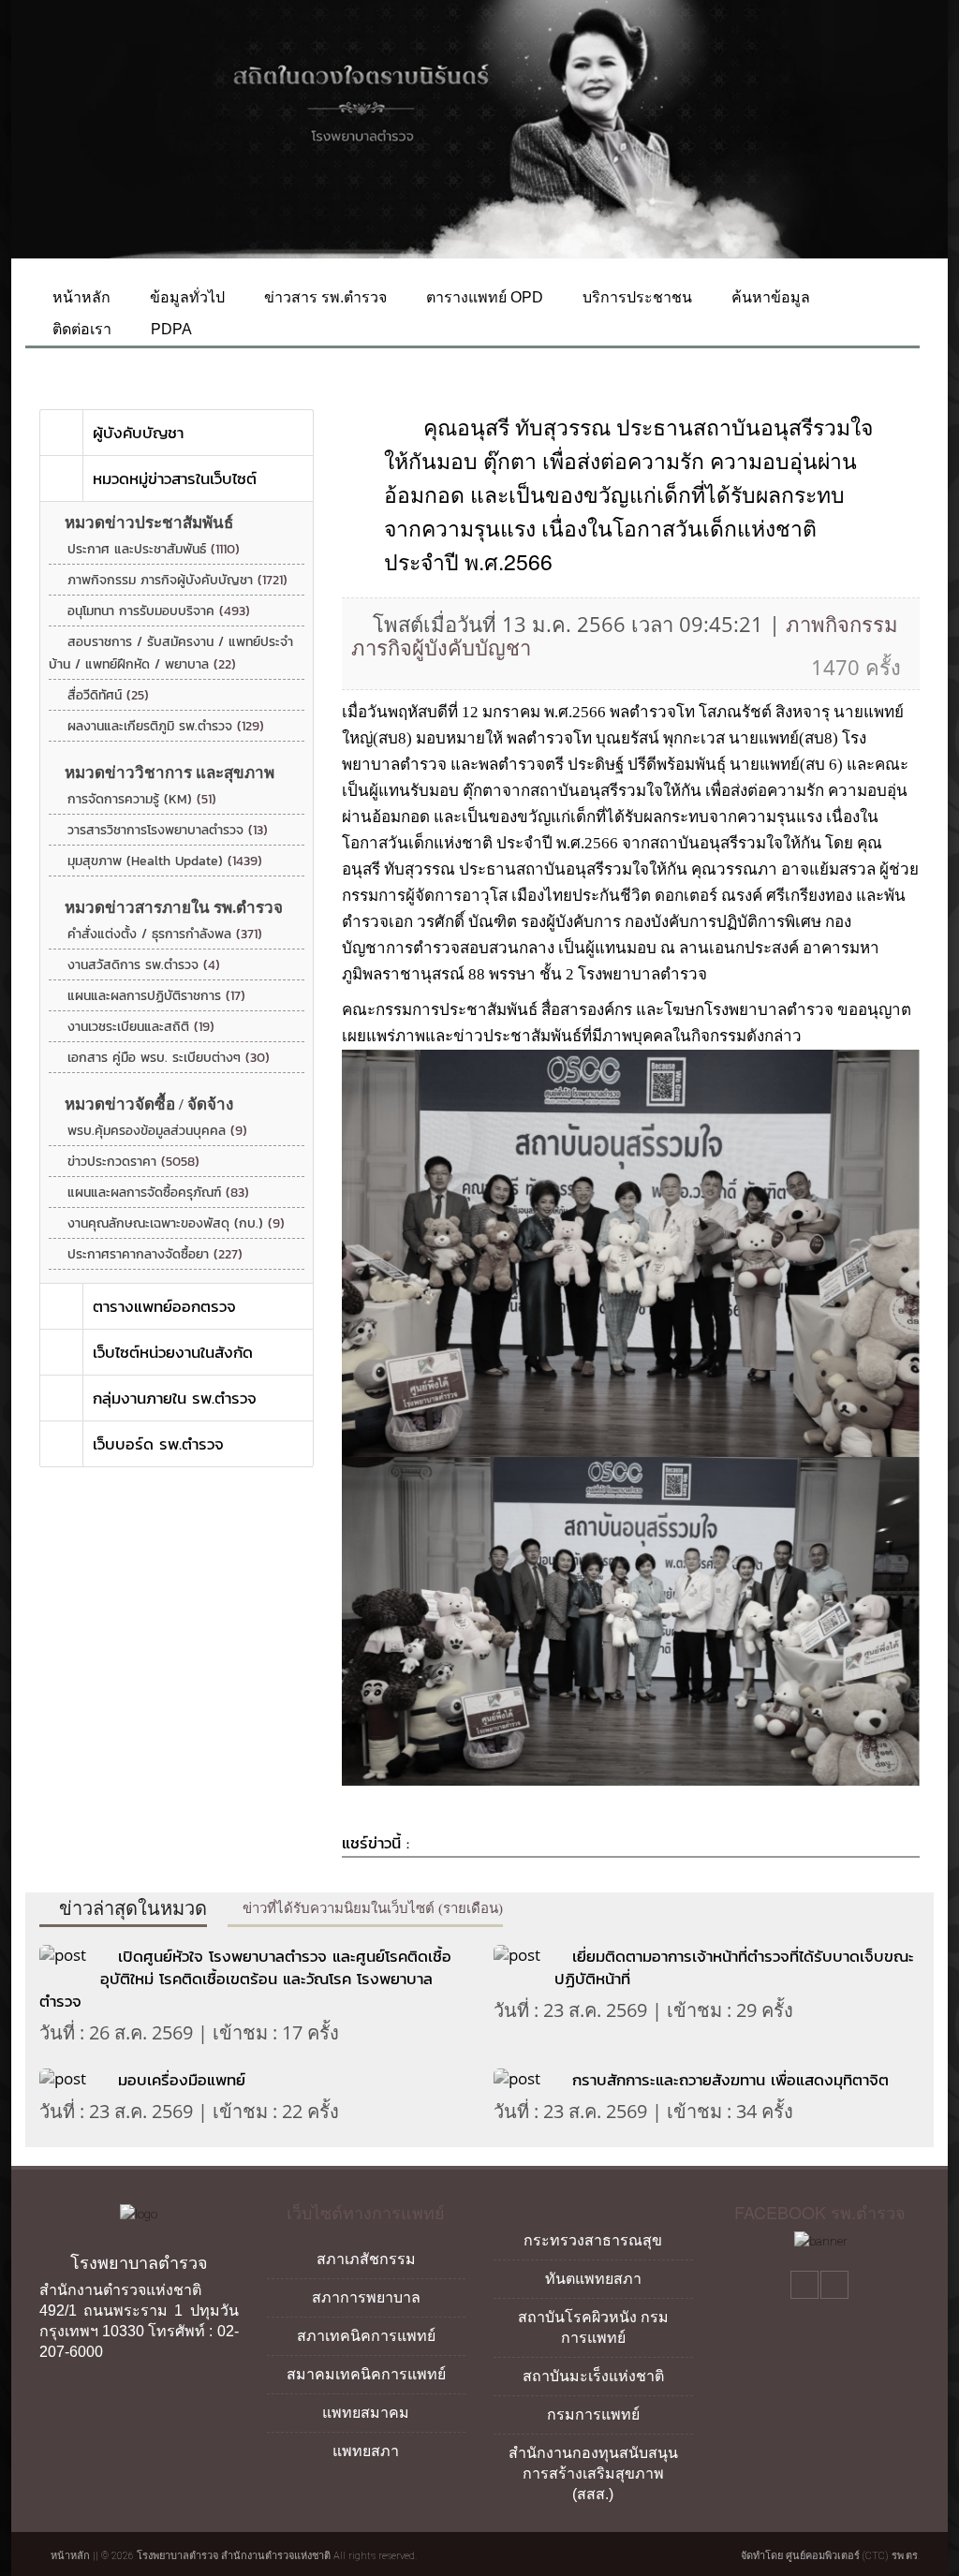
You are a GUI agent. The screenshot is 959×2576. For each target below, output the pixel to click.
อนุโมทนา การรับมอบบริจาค (159, 611)
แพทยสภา (366, 2451)
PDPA (170, 329)
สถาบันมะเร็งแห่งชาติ (593, 2376)
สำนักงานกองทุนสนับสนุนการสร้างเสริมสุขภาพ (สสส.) (593, 2473)
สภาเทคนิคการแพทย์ (366, 2336)
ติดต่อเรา (80, 329)
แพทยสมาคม (366, 2413)
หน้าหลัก (80, 297)
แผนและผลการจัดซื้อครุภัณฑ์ (158, 1192)
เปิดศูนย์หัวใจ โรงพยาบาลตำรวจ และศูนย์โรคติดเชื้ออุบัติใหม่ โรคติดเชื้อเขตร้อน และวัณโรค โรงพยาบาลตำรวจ (245, 1979)
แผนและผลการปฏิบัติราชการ (156, 996)
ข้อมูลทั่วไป (185, 297)
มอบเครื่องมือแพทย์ (182, 2080)
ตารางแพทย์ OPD (483, 297)
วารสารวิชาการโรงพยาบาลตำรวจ (168, 830)
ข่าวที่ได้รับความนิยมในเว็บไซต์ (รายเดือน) (371, 1908)
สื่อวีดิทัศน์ (108, 695)
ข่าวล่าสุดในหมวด (131, 1908)
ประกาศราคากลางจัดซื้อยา (155, 1254)
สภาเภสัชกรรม (366, 2259)
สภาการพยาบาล (366, 2297)
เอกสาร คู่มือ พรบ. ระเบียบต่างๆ (169, 1058)
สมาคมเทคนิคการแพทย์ (366, 2374)
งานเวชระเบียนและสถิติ (141, 1027)
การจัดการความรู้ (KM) (142, 799)
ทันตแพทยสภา (593, 2279)
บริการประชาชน (635, 297)
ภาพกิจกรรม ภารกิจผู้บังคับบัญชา (177, 580)
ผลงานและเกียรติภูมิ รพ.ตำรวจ (166, 726)
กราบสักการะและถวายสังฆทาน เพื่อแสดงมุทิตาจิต (730, 2080)
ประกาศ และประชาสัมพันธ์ (154, 549)
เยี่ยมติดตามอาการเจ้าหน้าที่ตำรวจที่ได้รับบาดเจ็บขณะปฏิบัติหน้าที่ (734, 1967)
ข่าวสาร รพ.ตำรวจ (324, 297)
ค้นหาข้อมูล (769, 297)
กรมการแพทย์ (593, 2414)
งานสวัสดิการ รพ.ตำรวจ (144, 965)
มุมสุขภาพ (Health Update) (165, 861)
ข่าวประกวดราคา (133, 1162)
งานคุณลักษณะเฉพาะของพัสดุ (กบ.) (176, 1223)
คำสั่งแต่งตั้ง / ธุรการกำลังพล (165, 934)
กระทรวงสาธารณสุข (593, 2240)
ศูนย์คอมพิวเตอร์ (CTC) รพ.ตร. (853, 2556)
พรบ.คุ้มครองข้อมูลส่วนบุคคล (157, 1131)
